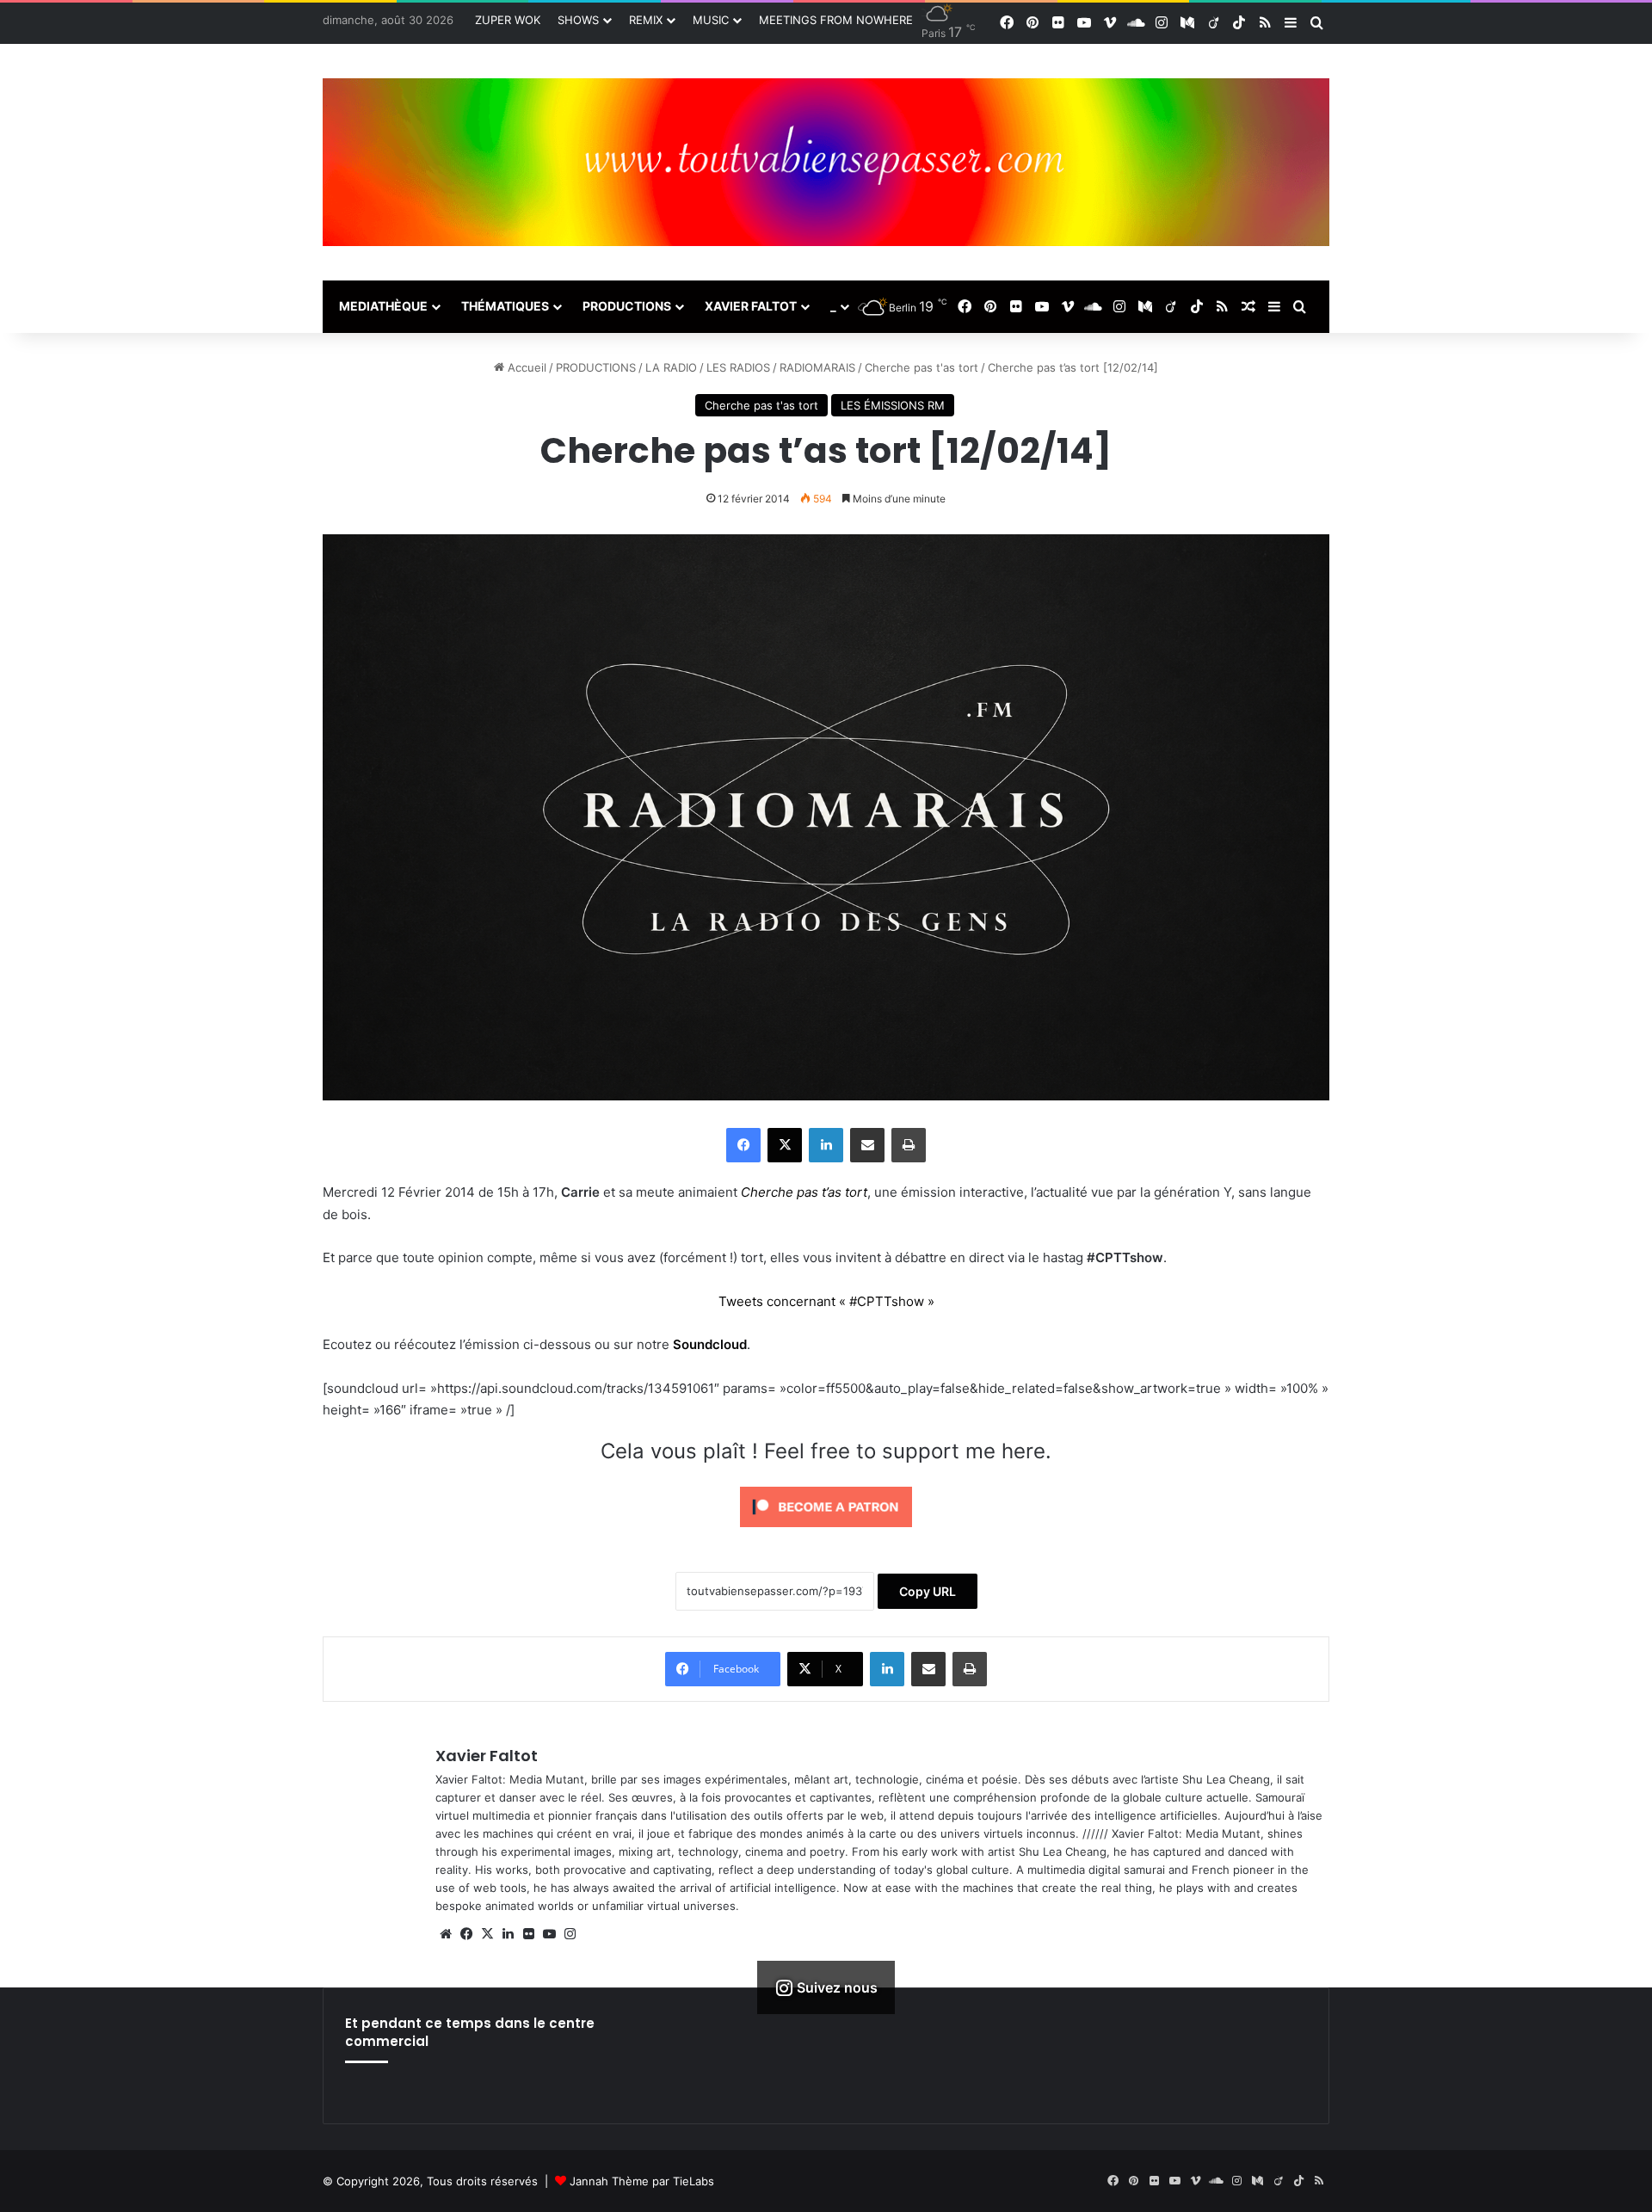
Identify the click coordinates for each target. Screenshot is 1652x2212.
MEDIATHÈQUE (383, 306)
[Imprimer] (909, 1145)
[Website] (446, 1934)
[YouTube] (549, 1934)
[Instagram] (570, 1934)
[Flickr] (528, 1934)
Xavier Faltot (487, 1756)
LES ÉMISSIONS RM (893, 405)
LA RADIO (671, 367)
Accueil (525, 367)
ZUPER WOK (508, 20)
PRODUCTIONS (627, 306)
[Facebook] (743, 1145)
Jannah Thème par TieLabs (642, 2181)
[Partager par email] (867, 1145)
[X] (785, 1145)
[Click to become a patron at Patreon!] (826, 1531)
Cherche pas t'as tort (922, 367)
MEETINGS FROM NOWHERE (836, 20)
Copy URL (928, 1591)
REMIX (646, 20)
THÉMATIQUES (505, 306)
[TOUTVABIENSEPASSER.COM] (826, 162)
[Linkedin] (826, 1145)
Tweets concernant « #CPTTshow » (826, 1301)
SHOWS (578, 20)
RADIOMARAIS (817, 367)
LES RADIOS (738, 367)
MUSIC (711, 20)
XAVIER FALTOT (751, 306)
